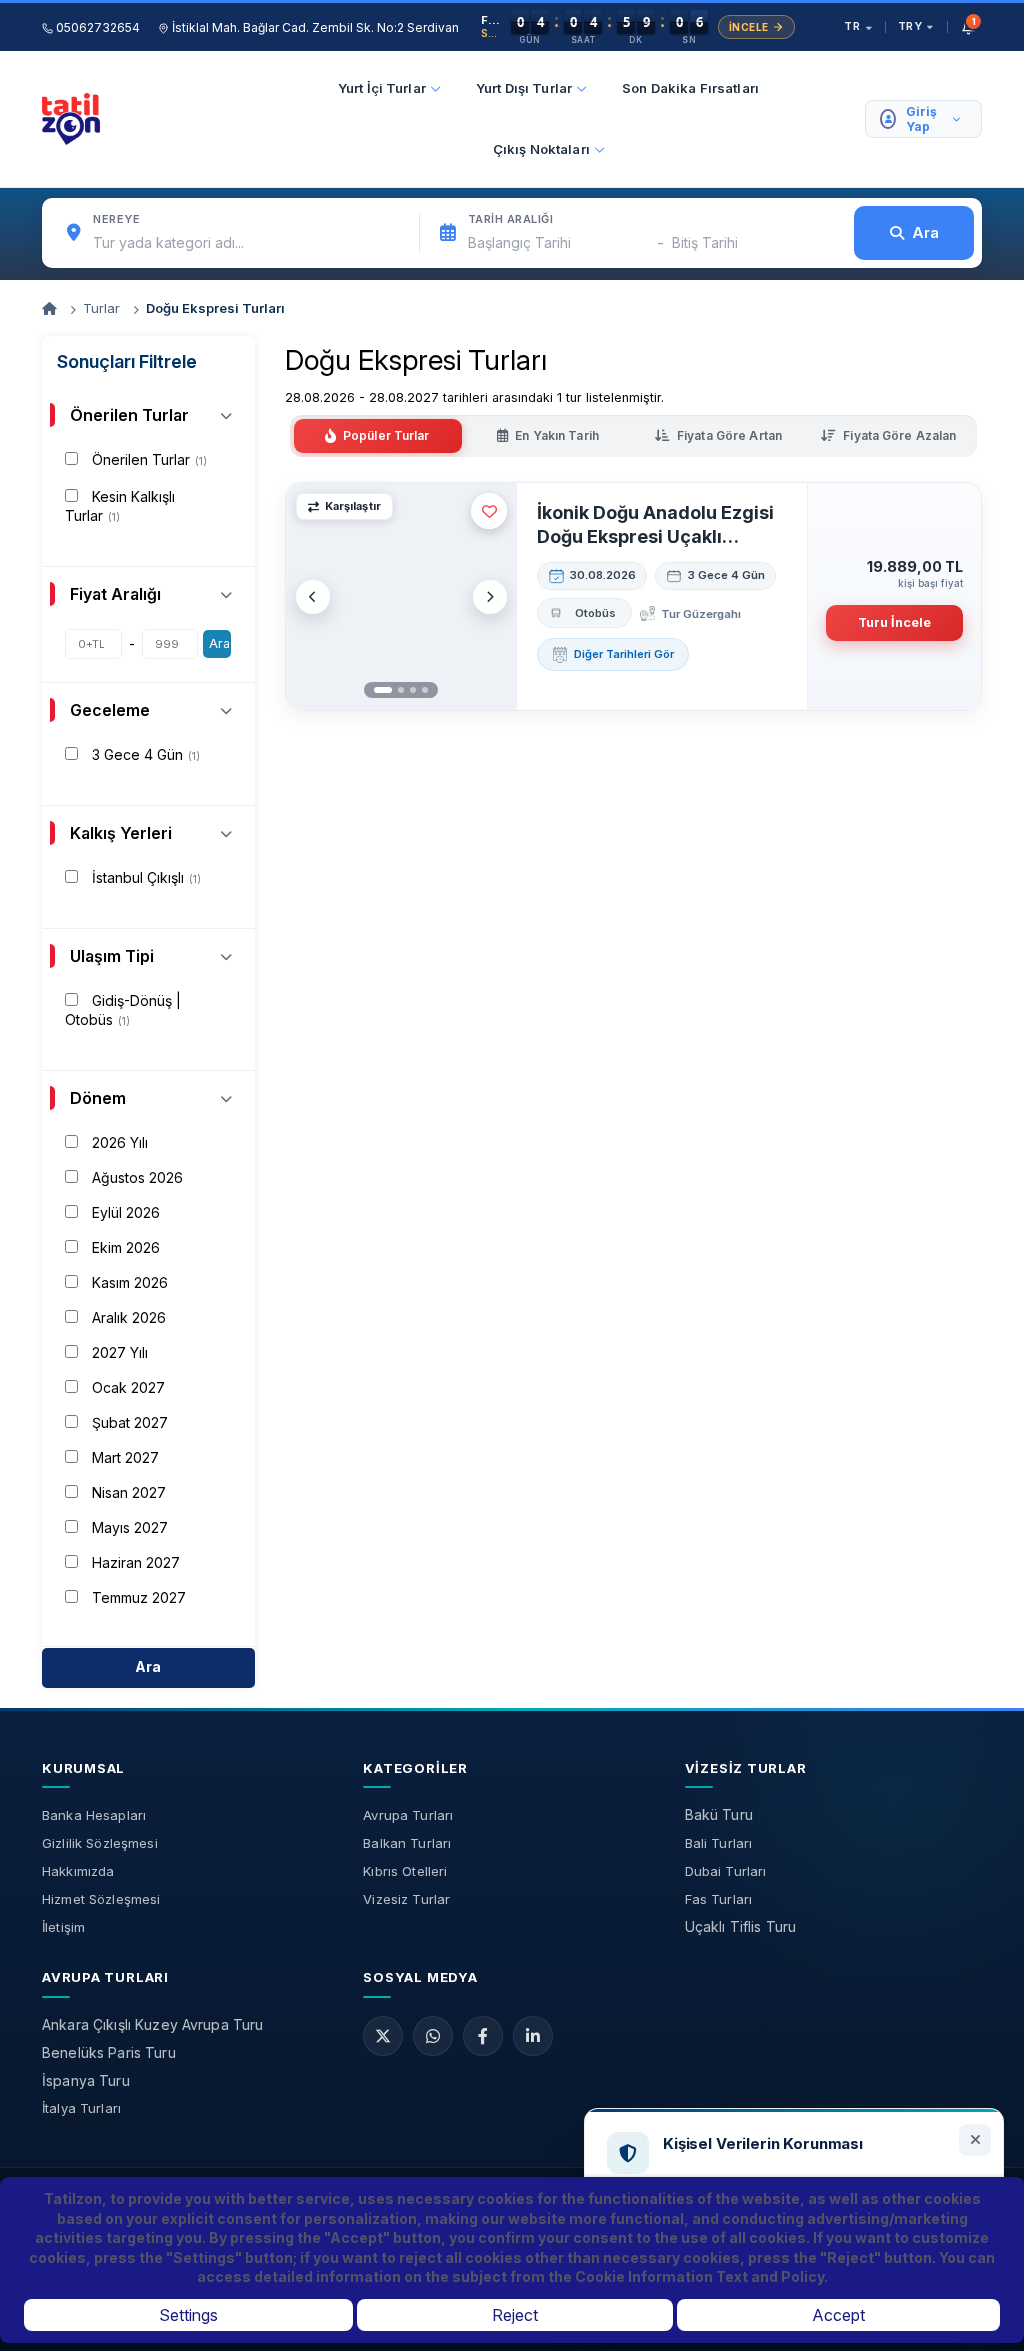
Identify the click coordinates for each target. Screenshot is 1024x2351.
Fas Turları (719, 1899)
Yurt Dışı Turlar (524, 88)
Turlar (101, 308)
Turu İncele (894, 622)
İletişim (63, 1927)
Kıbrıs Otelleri (405, 1871)
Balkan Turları (407, 1843)
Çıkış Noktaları (541, 149)
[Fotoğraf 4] (425, 690)
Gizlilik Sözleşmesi (100, 1843)
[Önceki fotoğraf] (313, 597)
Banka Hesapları (94, 1815)
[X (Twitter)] (383, 2036)
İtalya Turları (81, 2108)
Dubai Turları (726, 1871)
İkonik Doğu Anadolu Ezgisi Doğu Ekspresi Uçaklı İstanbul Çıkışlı (655, 526)
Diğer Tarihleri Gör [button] (624, 654)
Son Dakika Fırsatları (690, 88)
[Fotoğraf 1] (383, 690)
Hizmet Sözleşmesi (101, 1899)
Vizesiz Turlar (406, 1899)
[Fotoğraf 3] (413, 690)
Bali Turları (719, 1843)
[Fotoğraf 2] (401, 690)
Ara (219, 643)
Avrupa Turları (408, 1815)
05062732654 (96, 27)
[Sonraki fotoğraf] (490, 597)
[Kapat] (975, 2140)
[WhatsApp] (433, 2036)
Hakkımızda (78, 1871)
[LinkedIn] (533, 2036)
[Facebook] (483, 2036)
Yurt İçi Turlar (382, 88)
